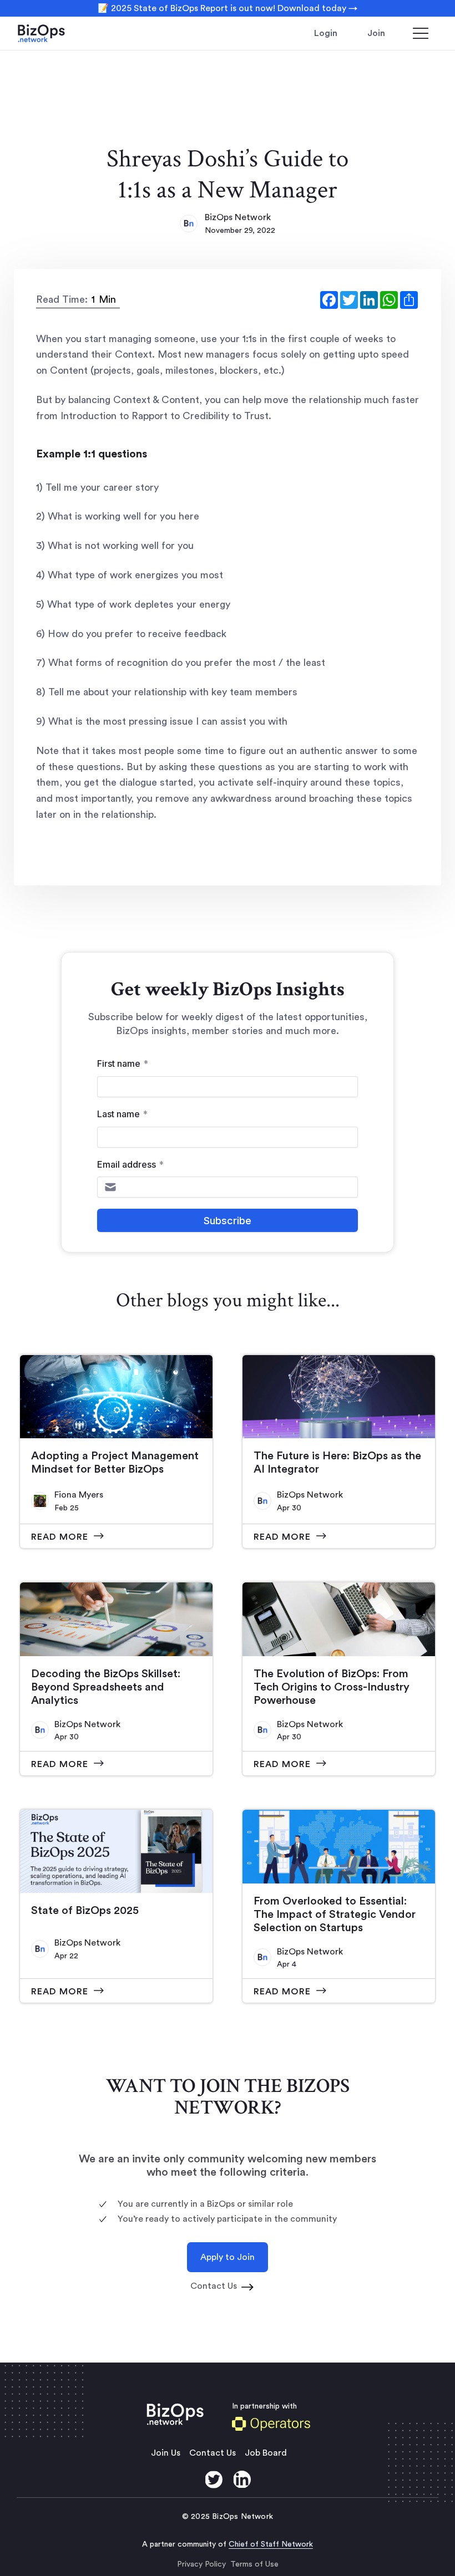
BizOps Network (238, 217)
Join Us (166, 2453)
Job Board (266, 2453)
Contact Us (213, 2453)
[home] (57, 33)
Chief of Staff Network (271, 2544)
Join (376, 33)
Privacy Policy (201, 2564)
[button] (421, 33)
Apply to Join (228, 2257)
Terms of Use (254, 2564)
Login (326, 33)
